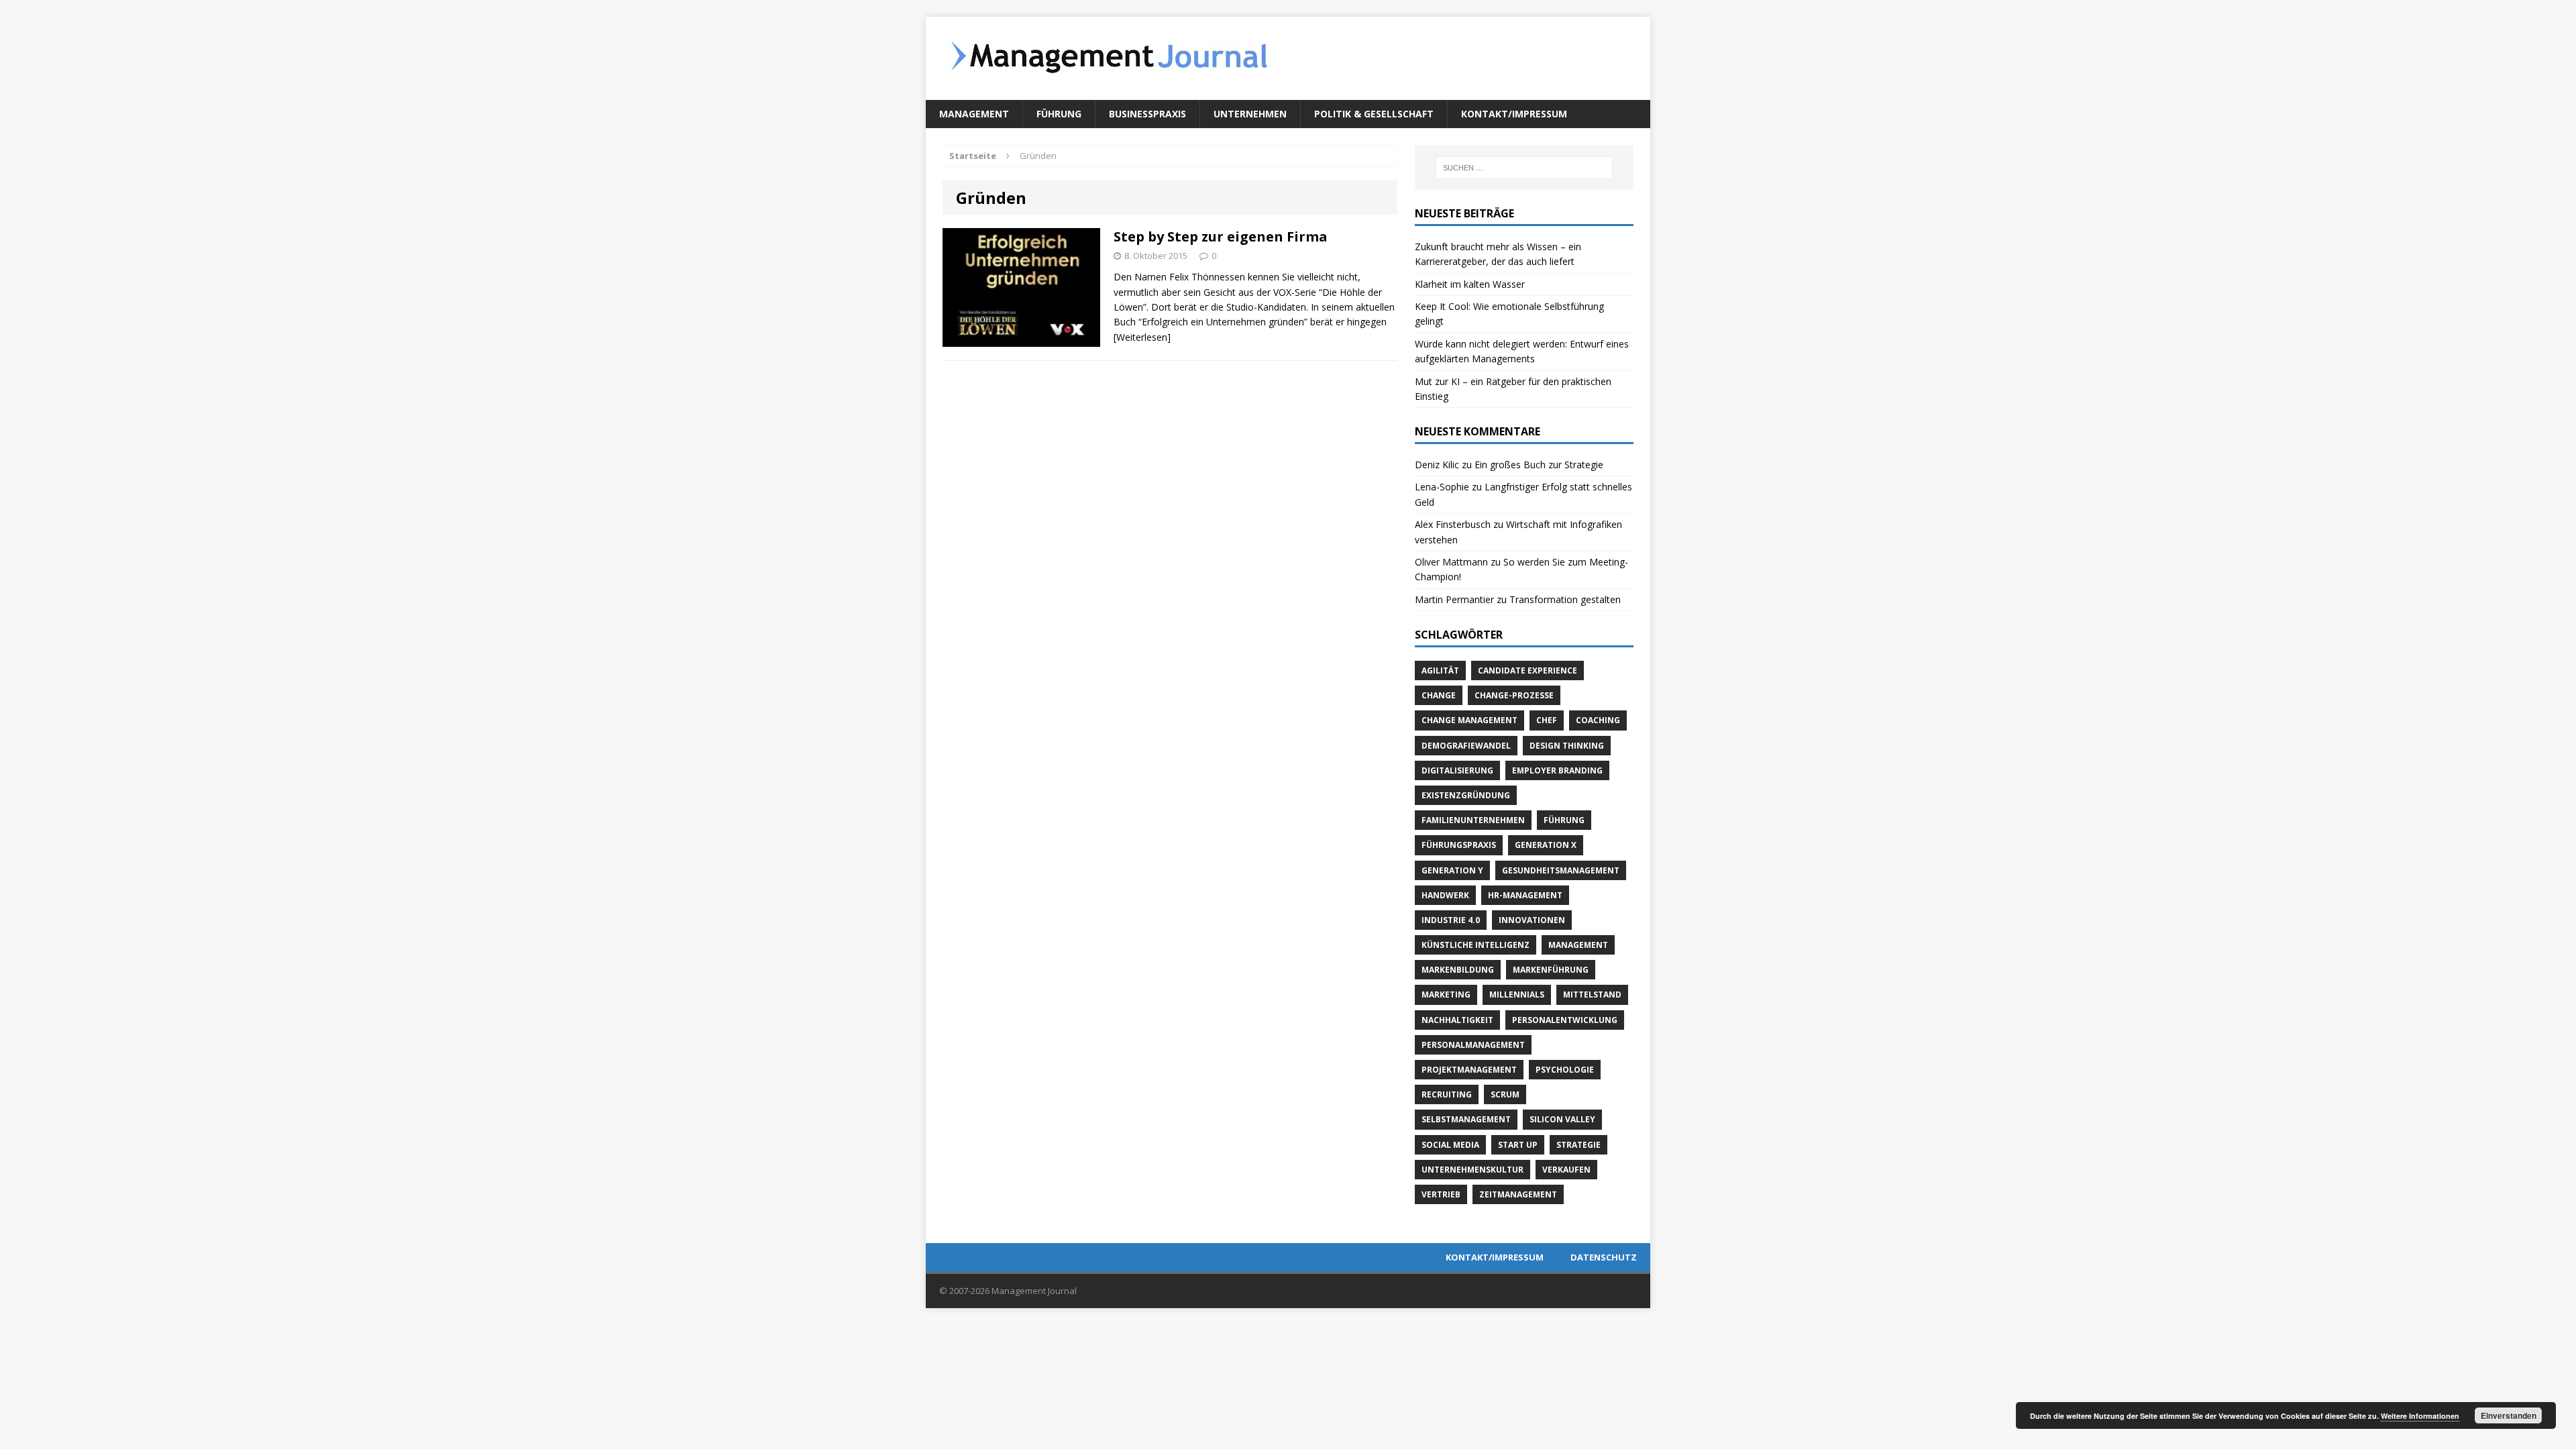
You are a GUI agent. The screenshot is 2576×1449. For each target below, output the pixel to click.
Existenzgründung (1466, 795)
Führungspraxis (1459, 845)
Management (974, 114)
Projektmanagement (1469, 1070)
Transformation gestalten (1565, 599)
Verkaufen (1566, 1170)
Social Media (1450, 1145)
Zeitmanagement (1518, 1194)
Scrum (1505, 1094)
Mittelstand (1592, 995)
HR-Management (1525, 895)
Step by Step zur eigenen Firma (1221, 236)
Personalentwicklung (1565, 1020)
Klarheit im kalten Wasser (1470, 284)
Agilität (1440, 670)
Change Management (1469, 720)
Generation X (1546, 845)
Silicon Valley (1562, 1119)
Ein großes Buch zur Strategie (1539, 465)
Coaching (1598, 720)
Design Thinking (1567, 746)
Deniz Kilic (1437, 465)
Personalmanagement (1473, 1045)
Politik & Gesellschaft (1374, 114)
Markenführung (1551, 970)
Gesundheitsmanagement (1561, 870)
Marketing (1446, 995)
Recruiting (1447, 1094)
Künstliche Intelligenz (1475, 945)
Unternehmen (1250, 114)
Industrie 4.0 (1451, 920)
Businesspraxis (1147, 114)
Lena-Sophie (1442, 487)
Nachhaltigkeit (1457, 1020)
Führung (1059, 114)
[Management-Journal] (1288, 58)
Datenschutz (1604, 1257)
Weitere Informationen (2420, 1416)
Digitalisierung (1457, 770)
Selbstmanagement (1466, 1119)
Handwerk (1445, 895)
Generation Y (1452, 870)
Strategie (1578, 1145)
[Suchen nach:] (1524, 168)
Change (1439, 695)
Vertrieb (1441, 1194)
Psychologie (1565, 1070)
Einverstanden (2509, 1415)
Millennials (1517, 995)
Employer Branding (1557, 770)
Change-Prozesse (1514, 695)
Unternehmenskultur (1472, 1170)
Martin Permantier (1454, 599)
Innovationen (1532, 920)
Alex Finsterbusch (1453, 524)
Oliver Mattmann (1451, 562)
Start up (1518, 1145)
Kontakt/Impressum (1514, 114)
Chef (1547, 720)
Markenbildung (1458, 970)
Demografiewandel (1466, 746)
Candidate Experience (1527, 670)
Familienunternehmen (1473, 820)
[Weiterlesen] (1142, 337)
